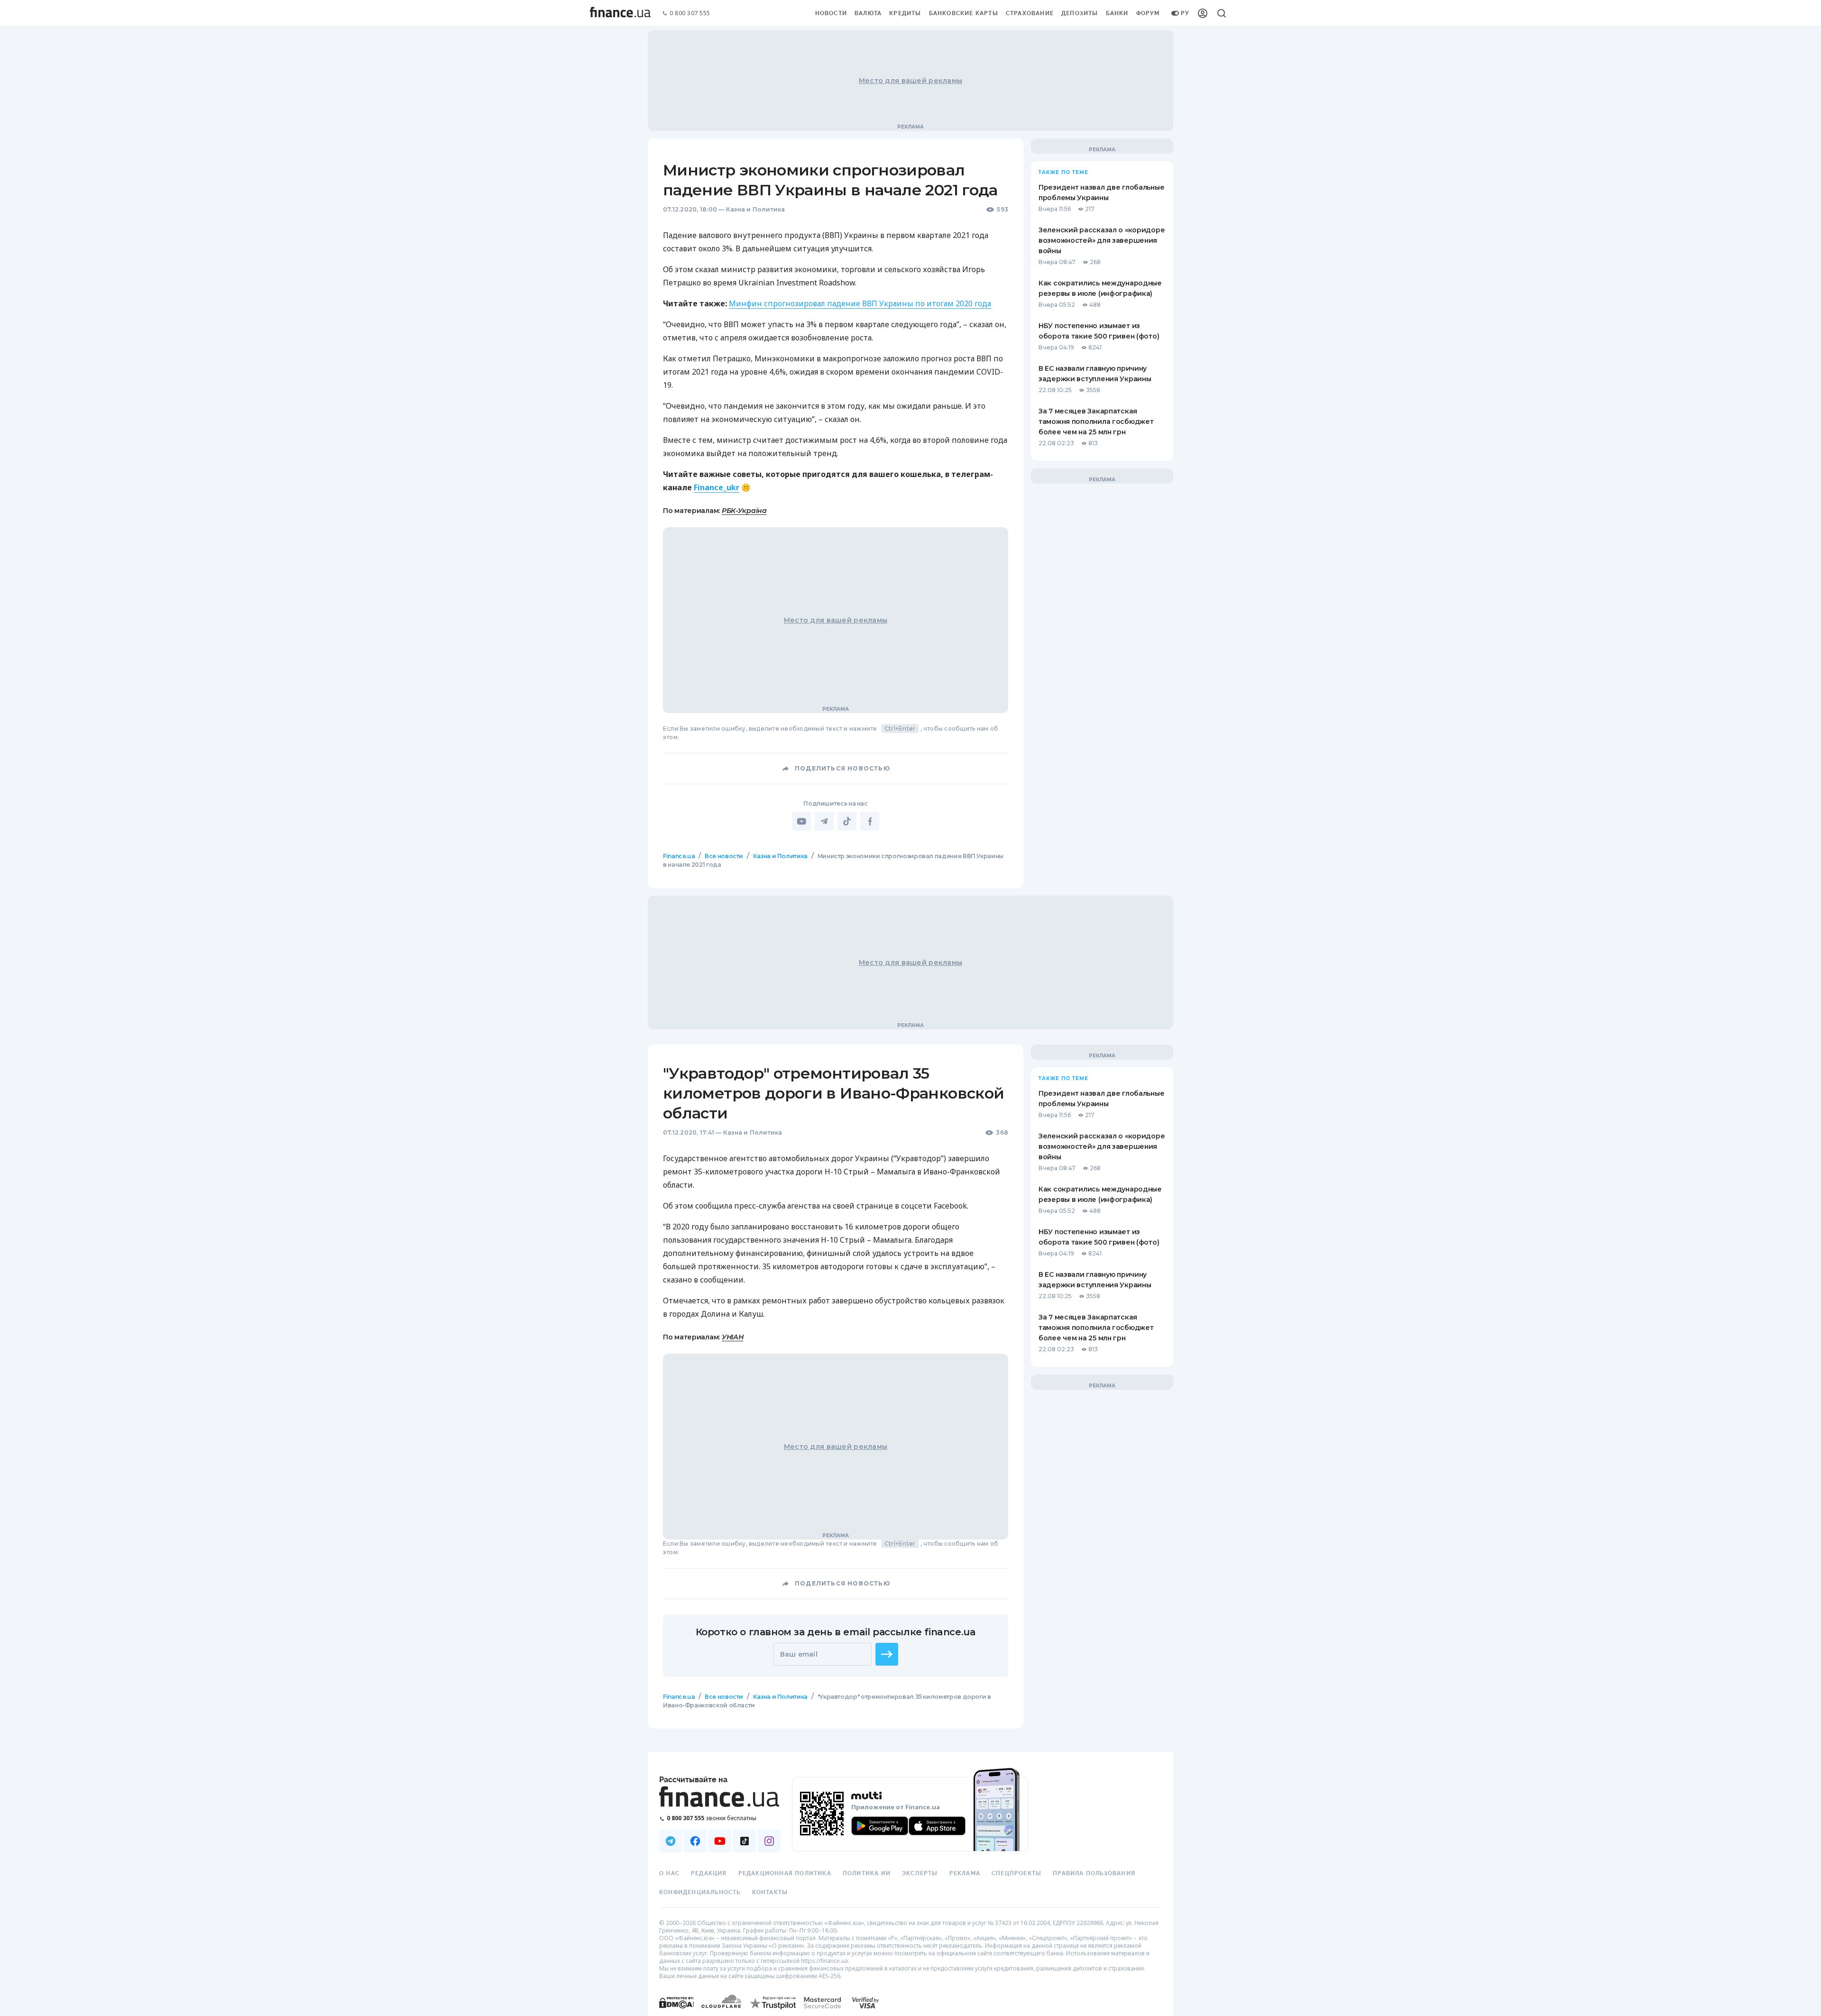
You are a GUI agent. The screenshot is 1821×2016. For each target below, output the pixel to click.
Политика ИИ (867, 1873)
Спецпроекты (1016, 1873)
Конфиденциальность (700, 1892)
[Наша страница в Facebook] (695, 1841)
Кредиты (905, 13)
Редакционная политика (785, 1873)
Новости (831, 13)
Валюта (868, 13)
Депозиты (1080, 13)
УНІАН (733, 1337)
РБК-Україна (744, 511)
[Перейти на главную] (620, 13)
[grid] (910, 1308)
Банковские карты (964, 13)
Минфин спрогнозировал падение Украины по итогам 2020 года (860, 303)
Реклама (965, 1873)
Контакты (770, 1892)
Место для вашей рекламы (910, 81)
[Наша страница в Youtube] (720, 1841)
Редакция (709, 1873)
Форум (1148, 13)
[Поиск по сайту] (1222, 13)
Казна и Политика (756, 209)
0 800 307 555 (690, 14)
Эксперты (920, 1873)
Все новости (724, 856)
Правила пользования (1094, 1873)
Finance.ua (679, 856)
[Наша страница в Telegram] (671, 1841)
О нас (669, 1873)
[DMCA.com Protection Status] (676, 2012)
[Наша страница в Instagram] (769, 1841)
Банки (1117, 13)
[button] (887, 1654)
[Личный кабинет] (1203, 13)
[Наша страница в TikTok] (745, 1841)
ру (1185, 13)
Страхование (1030, 13)
